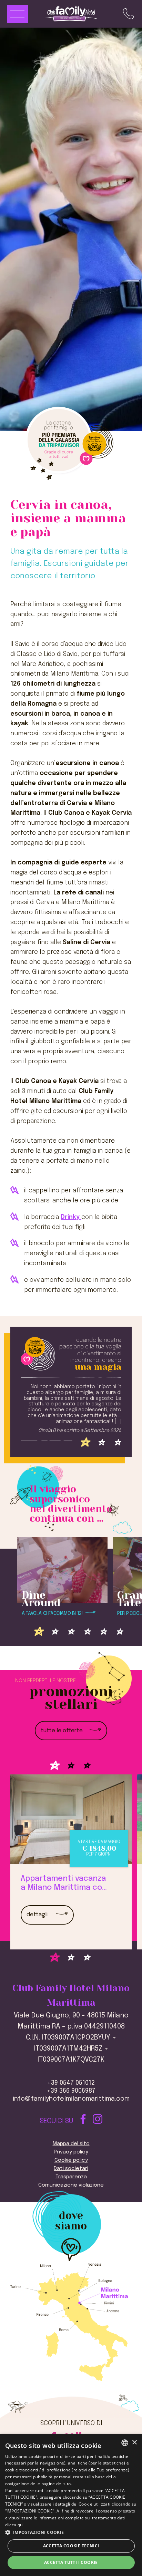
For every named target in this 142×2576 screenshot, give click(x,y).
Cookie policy (71, 2160)
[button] (71, 2532)
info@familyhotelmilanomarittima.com (71, 2099)
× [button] (134, 2443)
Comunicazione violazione (71, 2185)
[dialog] (71, 2505)
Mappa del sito (71, 2144)
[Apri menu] (17, 14)
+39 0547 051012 (71, 2083)
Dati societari (71, 2169)
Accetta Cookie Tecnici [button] (71, 2546)
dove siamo (71, 2221)
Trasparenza (71, 2177)
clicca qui (14, 2525)
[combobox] (125, 2443)
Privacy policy (71, 2152)
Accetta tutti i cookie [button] (71, 2562)
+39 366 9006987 (71, 2091)
